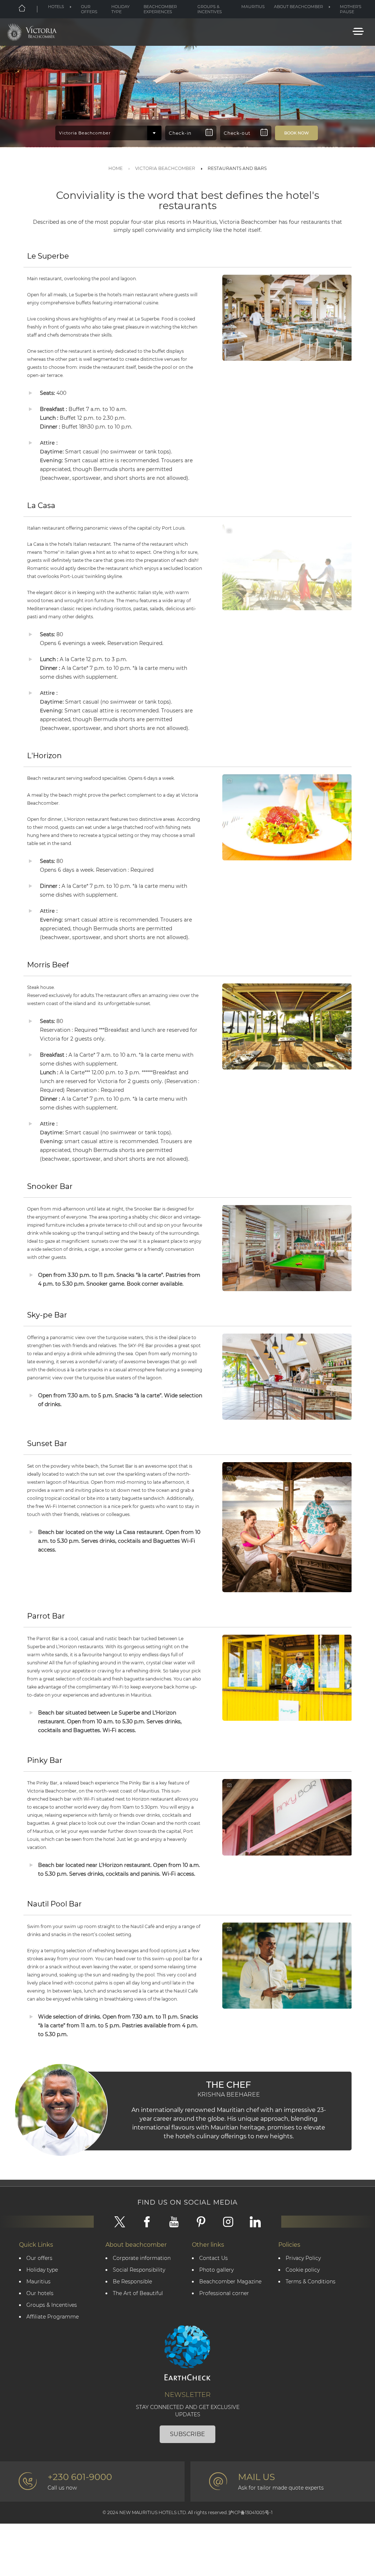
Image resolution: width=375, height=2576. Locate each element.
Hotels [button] (56, 7)
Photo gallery (216, 2270)
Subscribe (187, 2434)
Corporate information (142, 2258)
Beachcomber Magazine (230, 2282)
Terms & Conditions (311, 2282)
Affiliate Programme (53, 2317)
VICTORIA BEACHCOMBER (165, 168)
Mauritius (253, 7)
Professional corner (224, 2293)
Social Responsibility (139, 2270)
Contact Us (214, 2258)
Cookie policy (303, 2270)
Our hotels (40, 2293)
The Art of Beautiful (138, 2293)
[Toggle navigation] (358, 31)
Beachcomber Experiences (160, 9)
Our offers (39, 2258)
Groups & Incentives (210, 9)
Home (116, 168)
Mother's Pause (351, 9)
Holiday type (120, 9)
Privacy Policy (303, 2258)
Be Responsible (132, 2282)
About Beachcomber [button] (298, 7)
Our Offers (89, 9)
